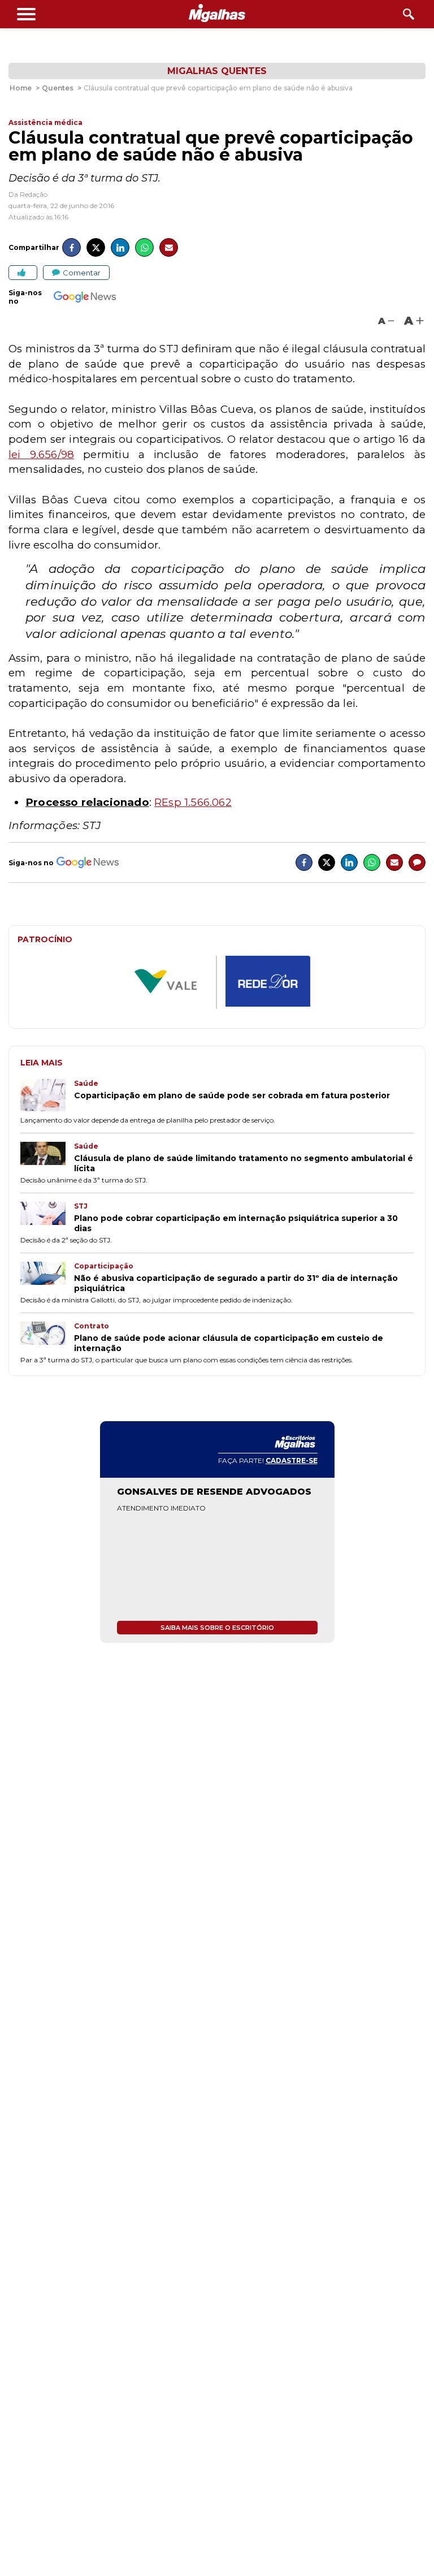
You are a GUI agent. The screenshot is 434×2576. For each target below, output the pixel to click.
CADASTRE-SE (292, 1460)
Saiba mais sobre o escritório (217, 1628)
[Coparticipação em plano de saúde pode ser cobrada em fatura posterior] (47, 1096)
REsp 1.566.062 (193, 802)
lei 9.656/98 (41, 454)
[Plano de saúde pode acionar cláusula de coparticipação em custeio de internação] (47, 1337)
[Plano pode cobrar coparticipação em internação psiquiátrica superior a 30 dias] (47, 1218)
